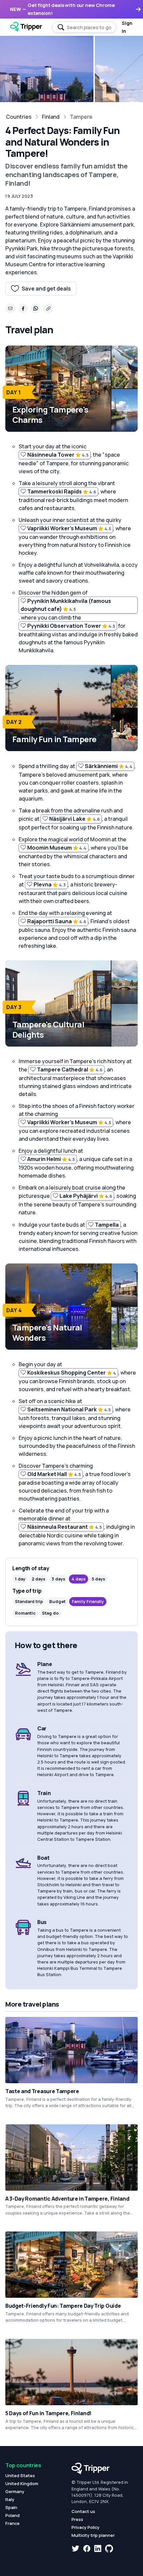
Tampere (81, 117)
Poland (12, 2515)
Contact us (83, 2511)
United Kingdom (22, 2483)
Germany (15, 2491)
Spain (11, 2507)
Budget (57, 1601)
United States (20, 2476)
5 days (98, 1579)
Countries (19, 117)
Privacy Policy (85, 2527)
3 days (58, 1579)
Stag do (50, 1613)
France (12, 2523)
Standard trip (29, 1601)
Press (77, 2519)
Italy (10, 2499)
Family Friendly (88, 1601)
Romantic (25, 1613)
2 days (38, 1579)
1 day (20, 1579)
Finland (51, 117)
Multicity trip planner (93, 2535)
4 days (78, 1579)
